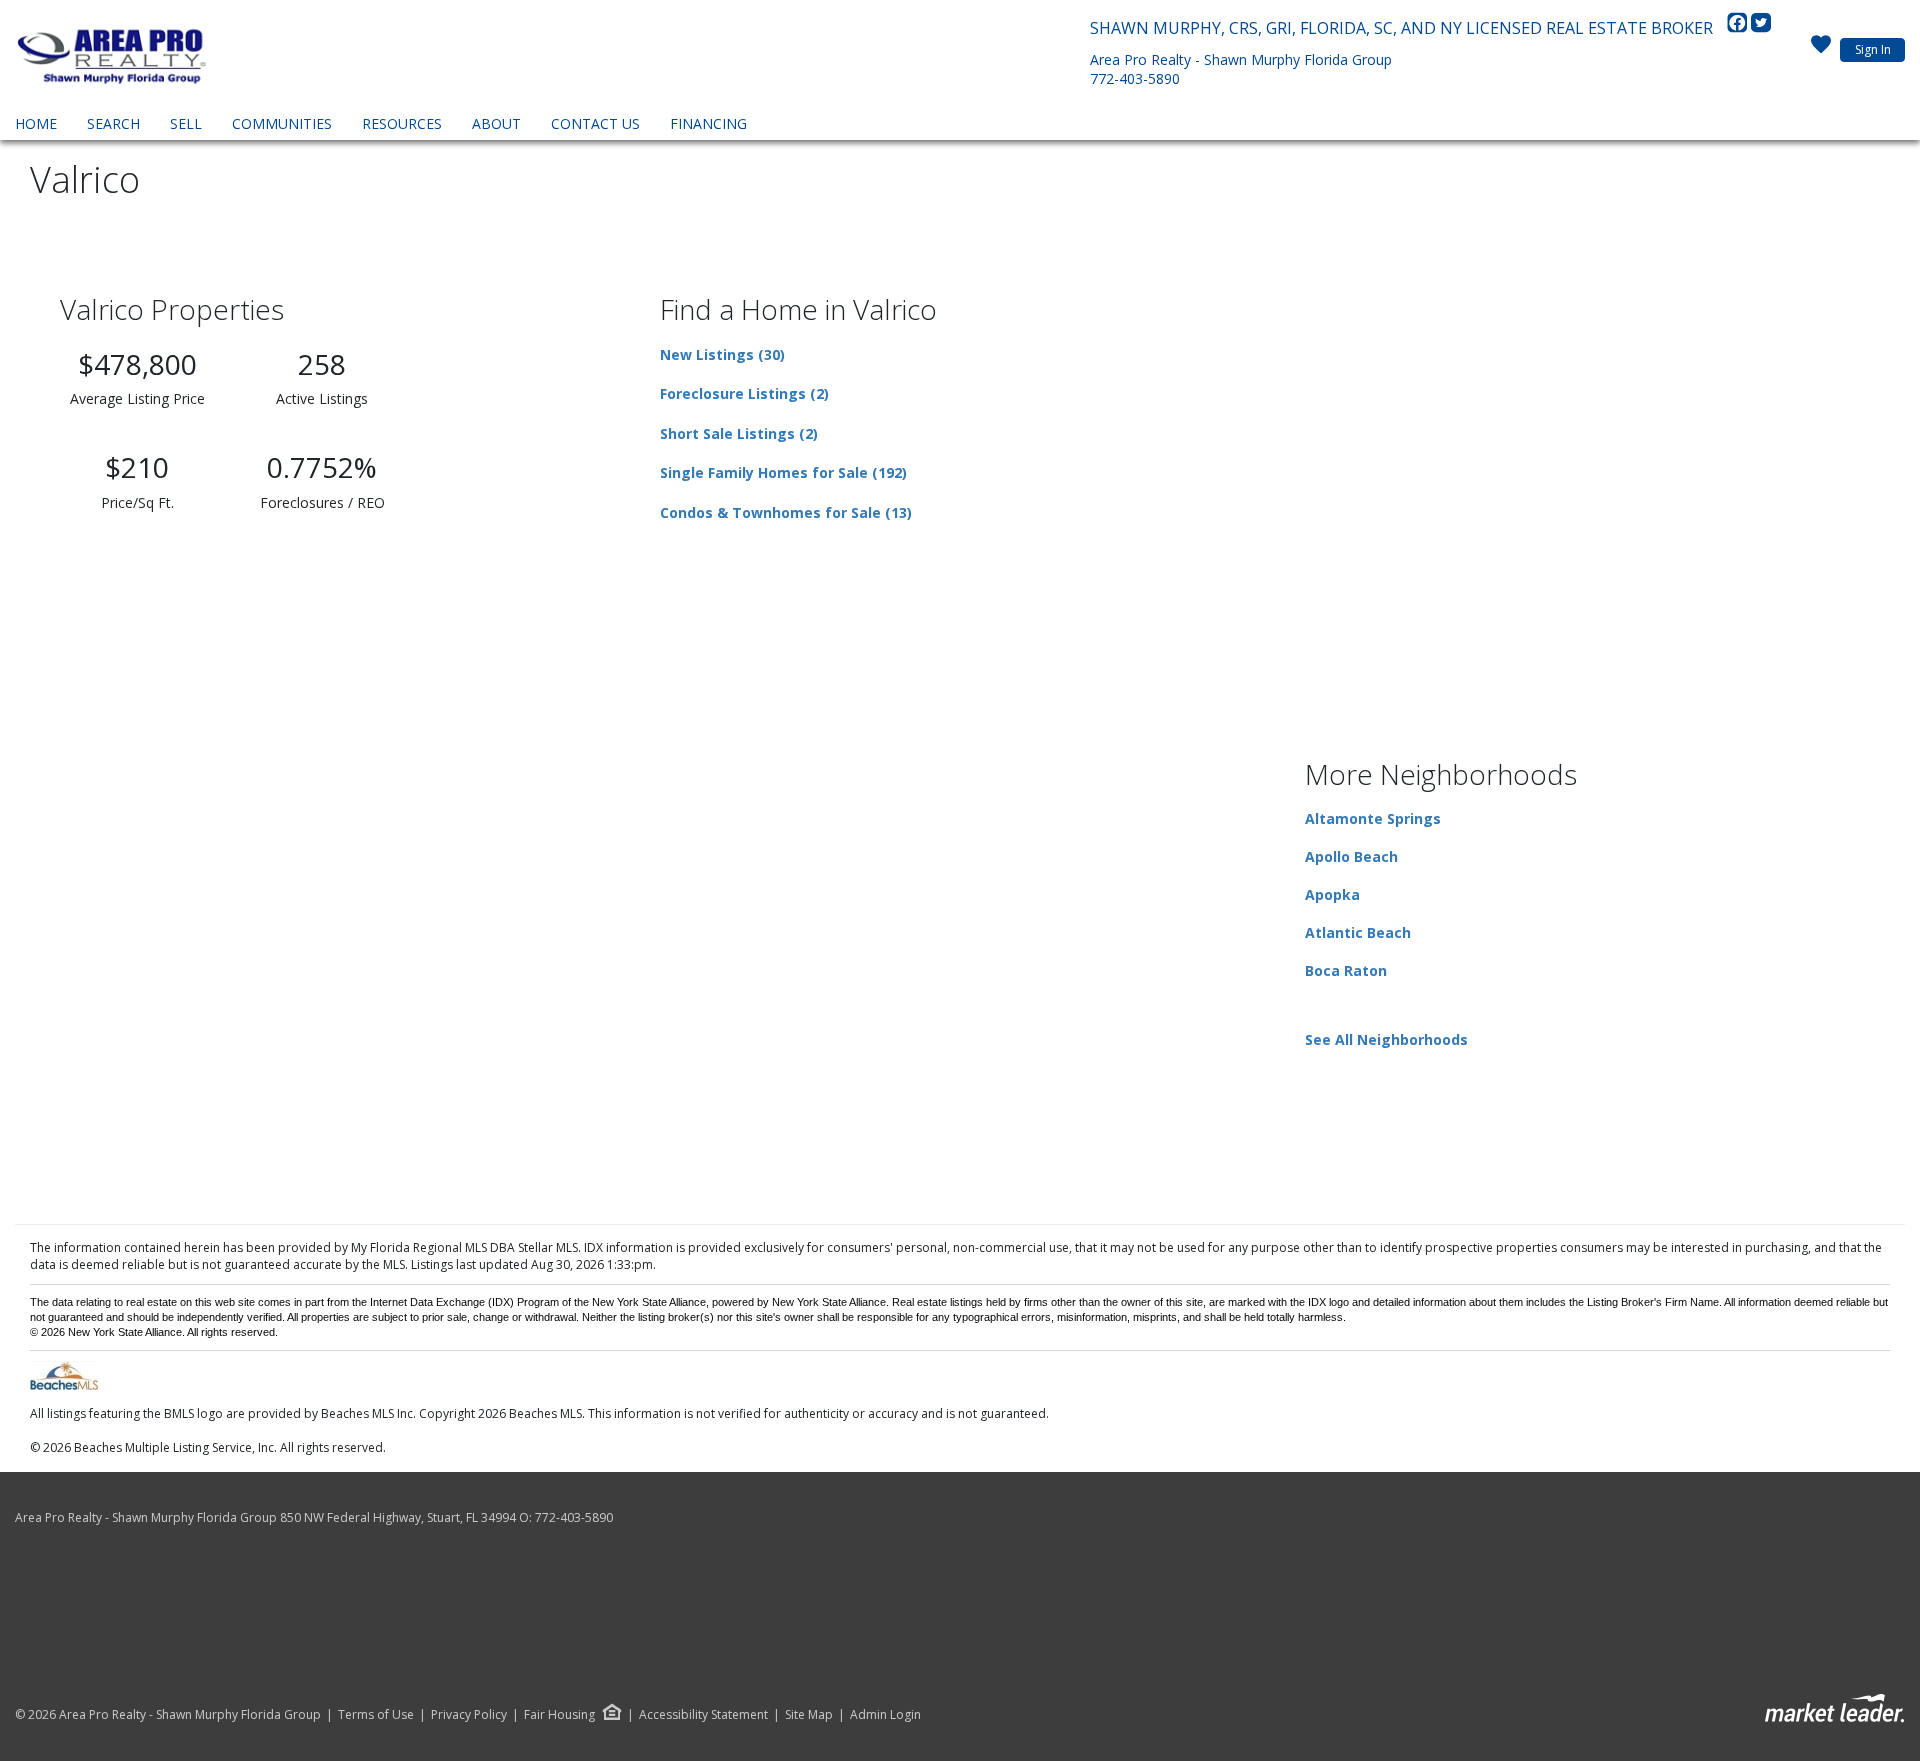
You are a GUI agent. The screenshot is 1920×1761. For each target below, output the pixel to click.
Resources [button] (402, 123)
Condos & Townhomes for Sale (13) (786, 512)
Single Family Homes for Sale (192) (783, 472)
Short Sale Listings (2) (739, 433)
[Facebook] (1739, 28)
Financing (708, 123)
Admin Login (885, 1715)
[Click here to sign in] (1821, 50)
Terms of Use (376, 1715)
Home (36, 123)
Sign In (1873, 49)
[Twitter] (1761, 28)
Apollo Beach (1351, 856)
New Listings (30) (722, 354)
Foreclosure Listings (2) (744, 393)
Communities (282, 123)
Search (113, 123)
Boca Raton (1346, 970)
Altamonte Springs (1373, 818)
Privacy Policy (469, 1715)
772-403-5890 (1135, 78)
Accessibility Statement (703, 1715)
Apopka (1332, 894)
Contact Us (595, 123)
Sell (186, 123)
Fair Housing (559, 1714)
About (496, 123)
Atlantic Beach (1358, 932)
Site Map (809, 1715)
